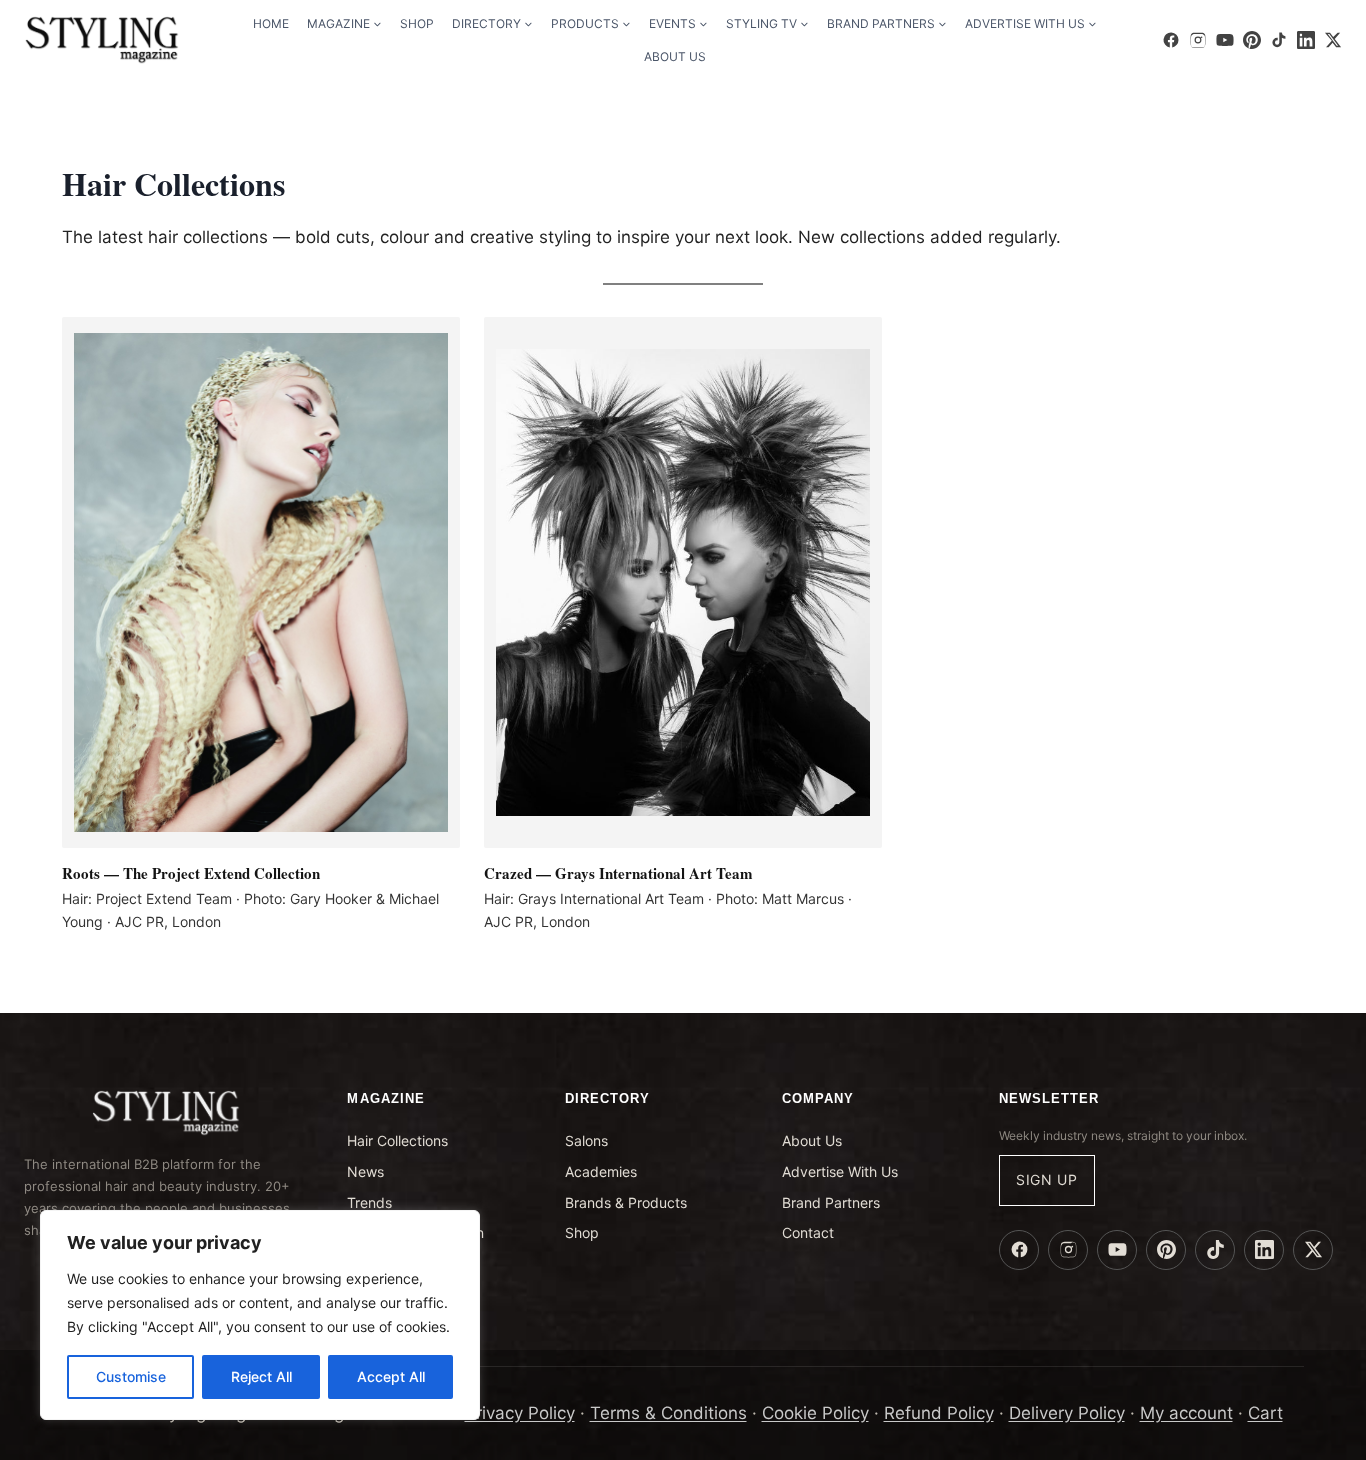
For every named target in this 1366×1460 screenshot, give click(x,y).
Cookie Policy (815, 1413)
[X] (1333, 40)
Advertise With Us (840, 1171)
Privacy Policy (520, 1413)
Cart (1265, 1413)
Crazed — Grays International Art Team (618, 873)
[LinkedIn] (1306, 40)
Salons (586, 1140)
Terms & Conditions (668, 1413)
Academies (601, 1171)
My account (1186, 1413)
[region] (260, 1315)
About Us (675, 56)
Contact (808, 1232)
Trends (369, 1202)
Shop (417, 23)
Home (271, 23)
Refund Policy (939, 1413)
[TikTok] (1279, 40)
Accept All (391, 1376)
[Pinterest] (1252, 40)
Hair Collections (397, 1140)
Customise (131, 1376)
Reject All (261, 1376)
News (365, 1171)
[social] (1171, 40)
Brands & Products (626, 1202)
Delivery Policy (1067, 1413)
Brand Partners (831, 1202)
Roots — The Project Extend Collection (191, 873)
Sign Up (1047, 1179)
